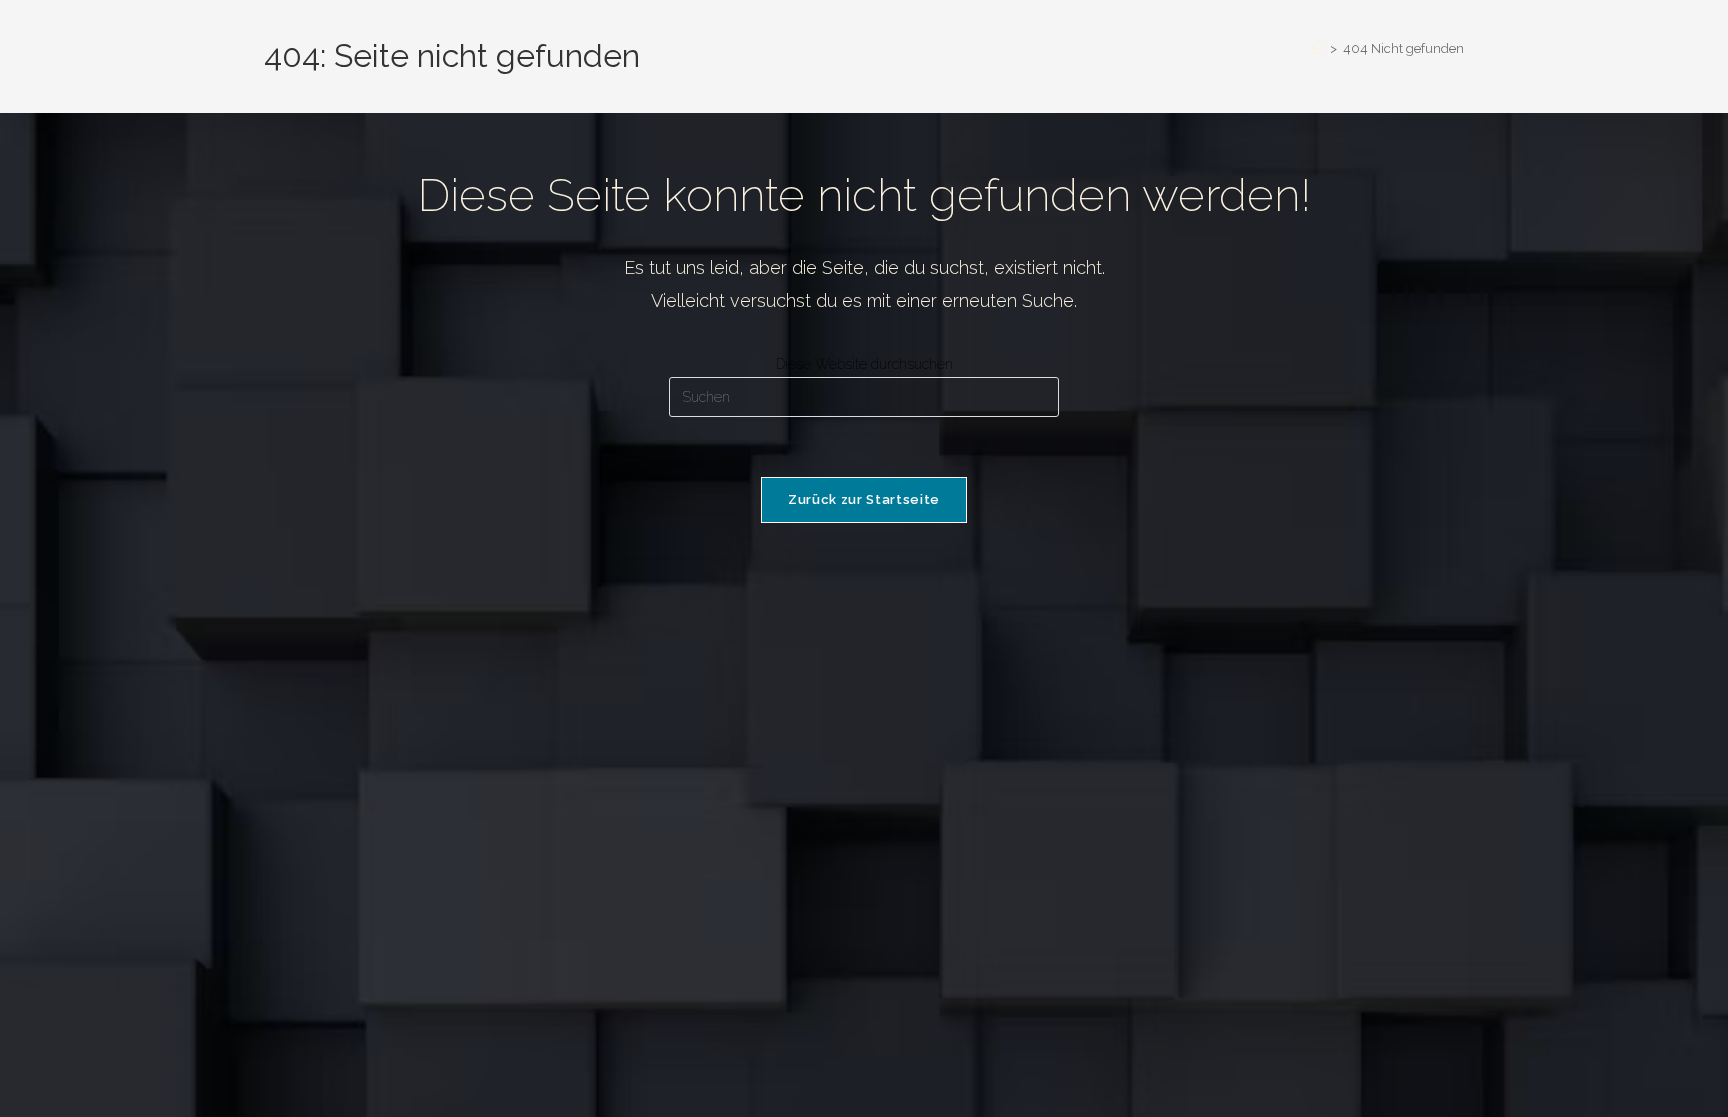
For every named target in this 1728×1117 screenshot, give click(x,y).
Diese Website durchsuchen (864, 364)
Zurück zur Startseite (864, 499)
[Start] (1317, 48)
